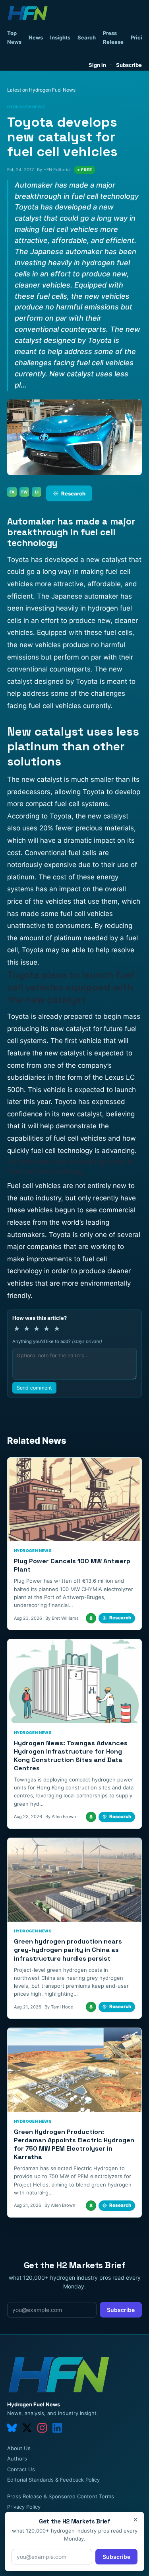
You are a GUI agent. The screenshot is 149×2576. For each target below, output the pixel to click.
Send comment (34, 1388)
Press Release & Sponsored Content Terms (61, 2496)
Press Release (113, 37)
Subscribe (129, 65)
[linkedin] (57, 2428)
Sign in (97, 65)
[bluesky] (12, 2428)
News (36, 37)
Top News (14, 37)
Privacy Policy (24, 2507)
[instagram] (42, 2428)
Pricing (140, 37)
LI (37, 492)
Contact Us (21, 2469)
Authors (17, 2459)
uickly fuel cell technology (52, 1151)
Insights (60, 37)
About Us (19, 2448)
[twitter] (27, 2428)
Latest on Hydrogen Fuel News (41, 90)
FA (12, 492)
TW (24, 492)
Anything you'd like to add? (57, 1341)
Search (87, 37)
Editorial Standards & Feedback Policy (53, 2480)
